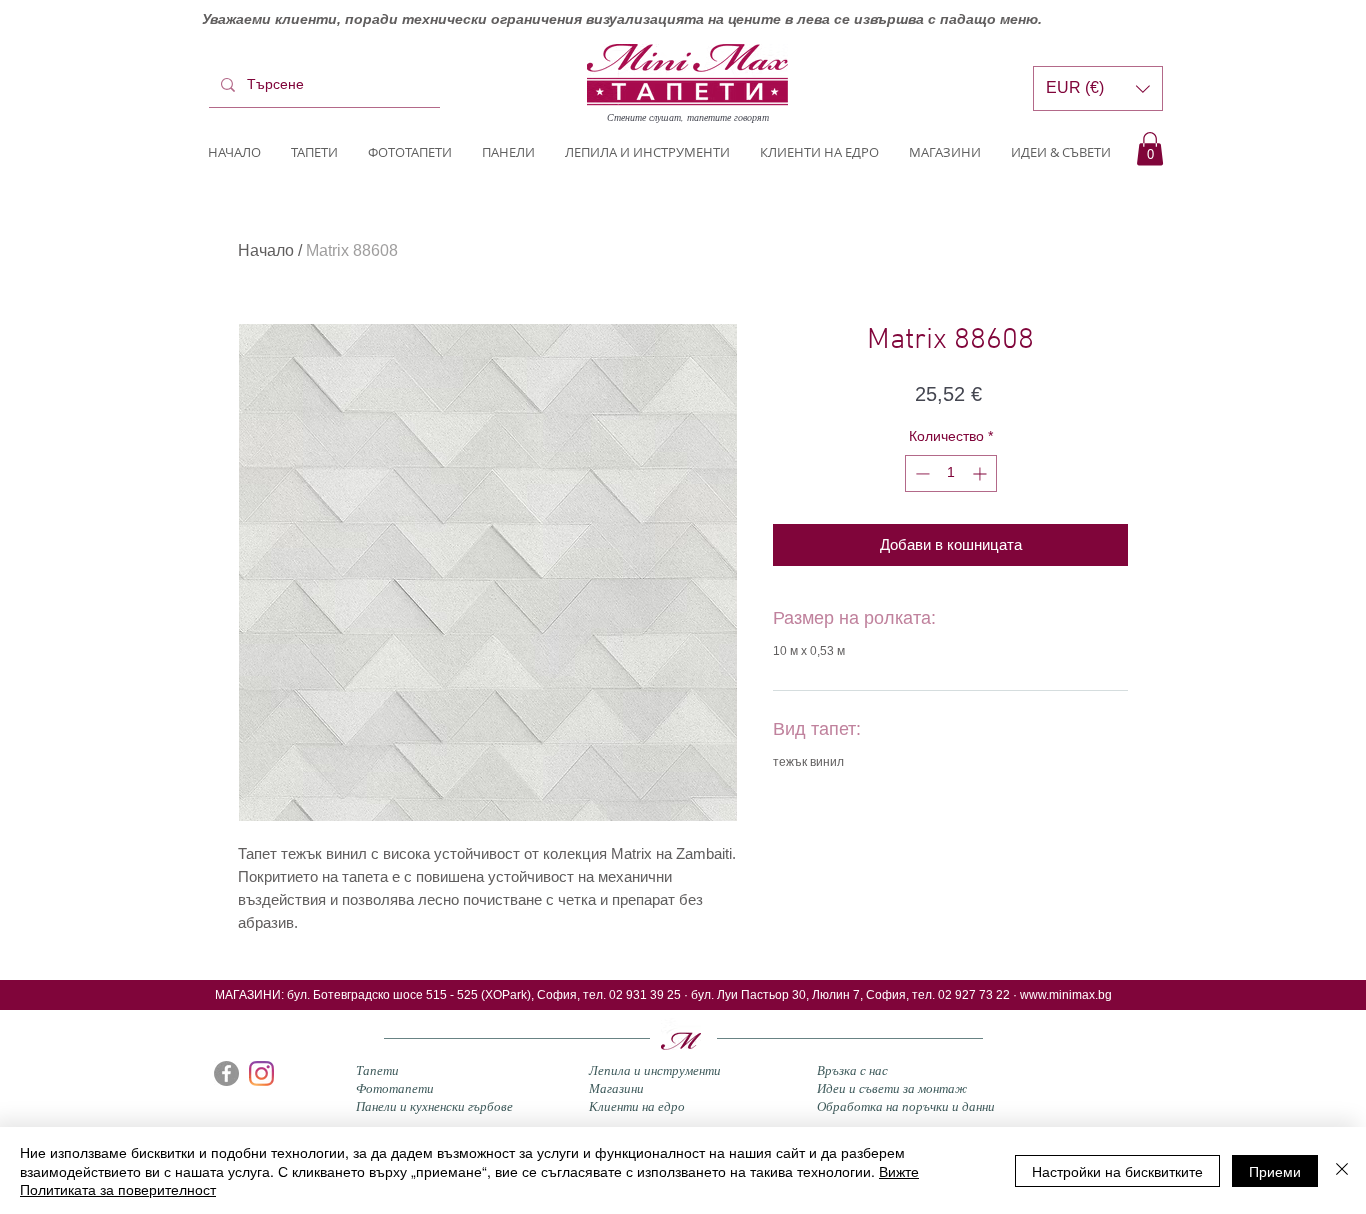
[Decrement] (920, 473)
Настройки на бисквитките (1117, 1171)
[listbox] (1098, 88)
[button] (1150, 148)
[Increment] (981, 473)
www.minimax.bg (1066, 995)
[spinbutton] (951, 473)
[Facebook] (226, 1073)
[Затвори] (1342, 1170)
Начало (266, 250)
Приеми (1275, 1171)
